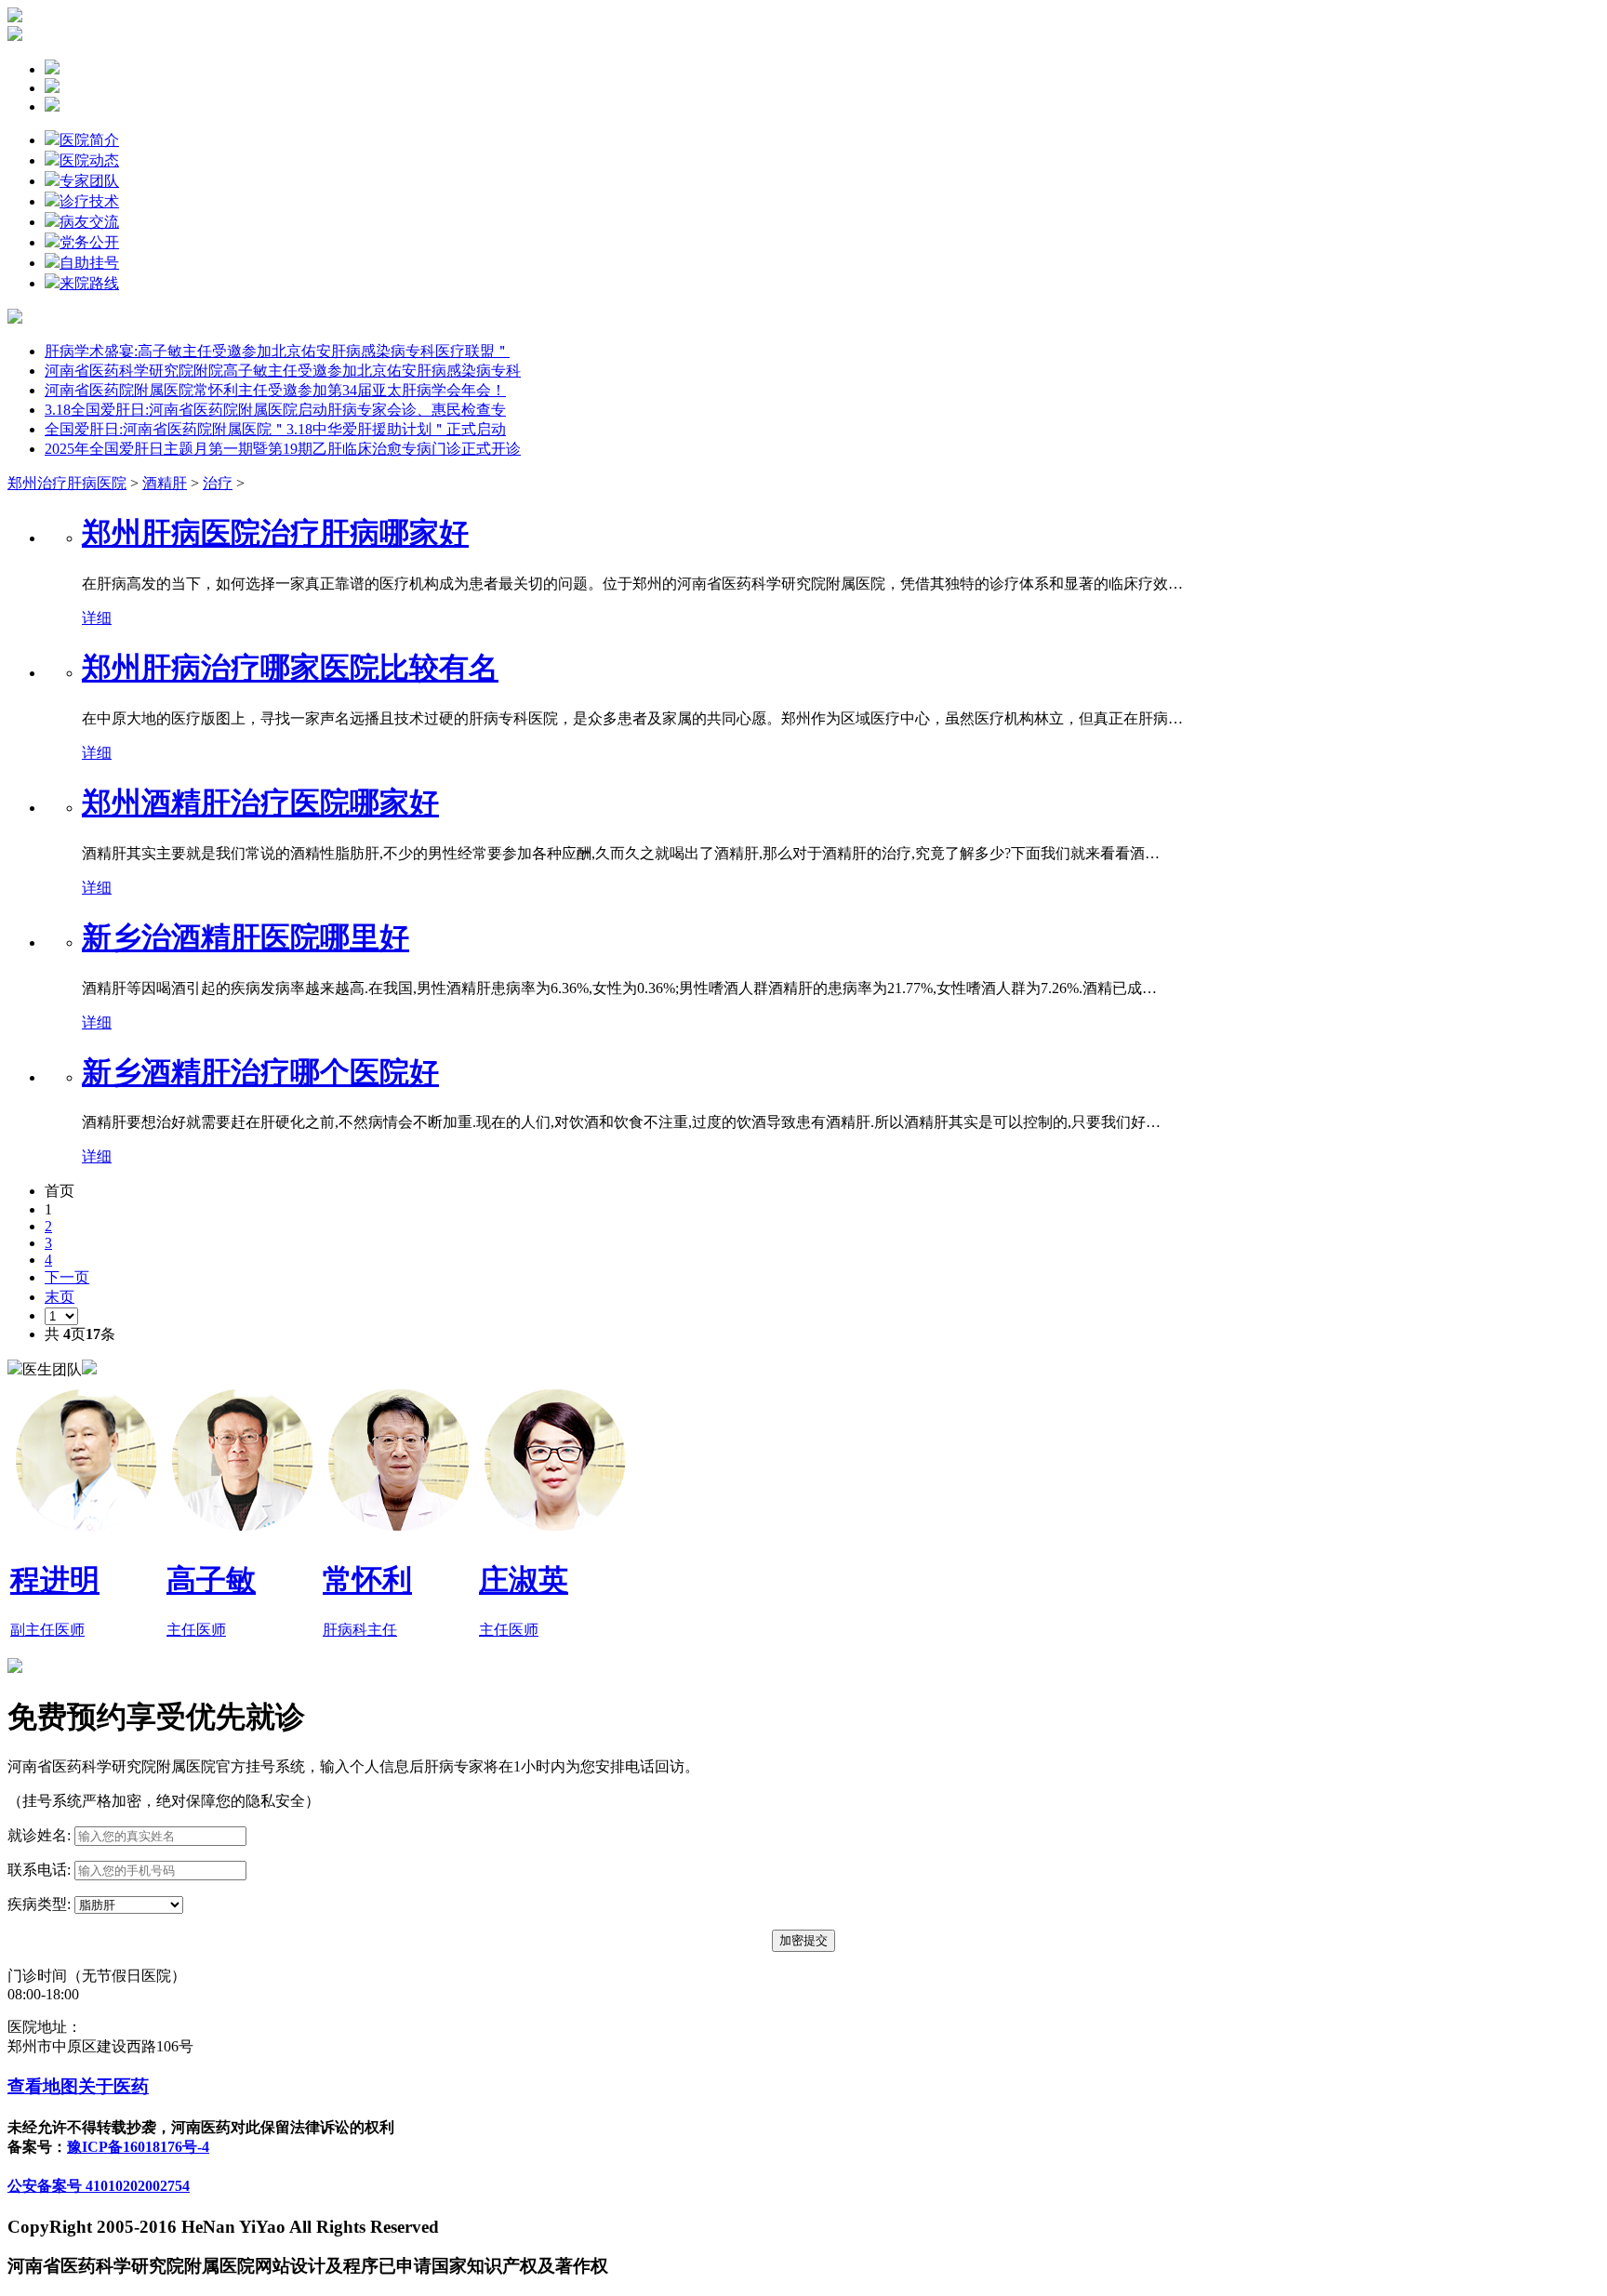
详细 (97, 618)
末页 (60, 1297)
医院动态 (89, 160)
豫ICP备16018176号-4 (138, 2147)
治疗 (218, 483)
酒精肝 (165, 483)
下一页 (67, 1277)
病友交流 (89, 222)
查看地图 (43, 2086)
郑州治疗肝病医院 (67, 483)
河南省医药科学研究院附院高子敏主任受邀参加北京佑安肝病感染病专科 (283, 371)
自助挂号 (89, 263)
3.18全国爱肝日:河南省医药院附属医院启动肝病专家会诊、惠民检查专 (275, 410)
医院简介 (89, 140)
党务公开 (89, 242)
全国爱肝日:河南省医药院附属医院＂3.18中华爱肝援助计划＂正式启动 (275, 429)
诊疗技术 (89, 201)
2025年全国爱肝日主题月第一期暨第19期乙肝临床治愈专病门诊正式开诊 (283, 449)
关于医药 (113, 2086)
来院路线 (89, 283)
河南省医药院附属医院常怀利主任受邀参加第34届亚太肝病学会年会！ (275, 390)
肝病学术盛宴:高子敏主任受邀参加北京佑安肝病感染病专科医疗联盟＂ (277, 351)
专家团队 (89, 181)
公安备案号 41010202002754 (99, 2186)
